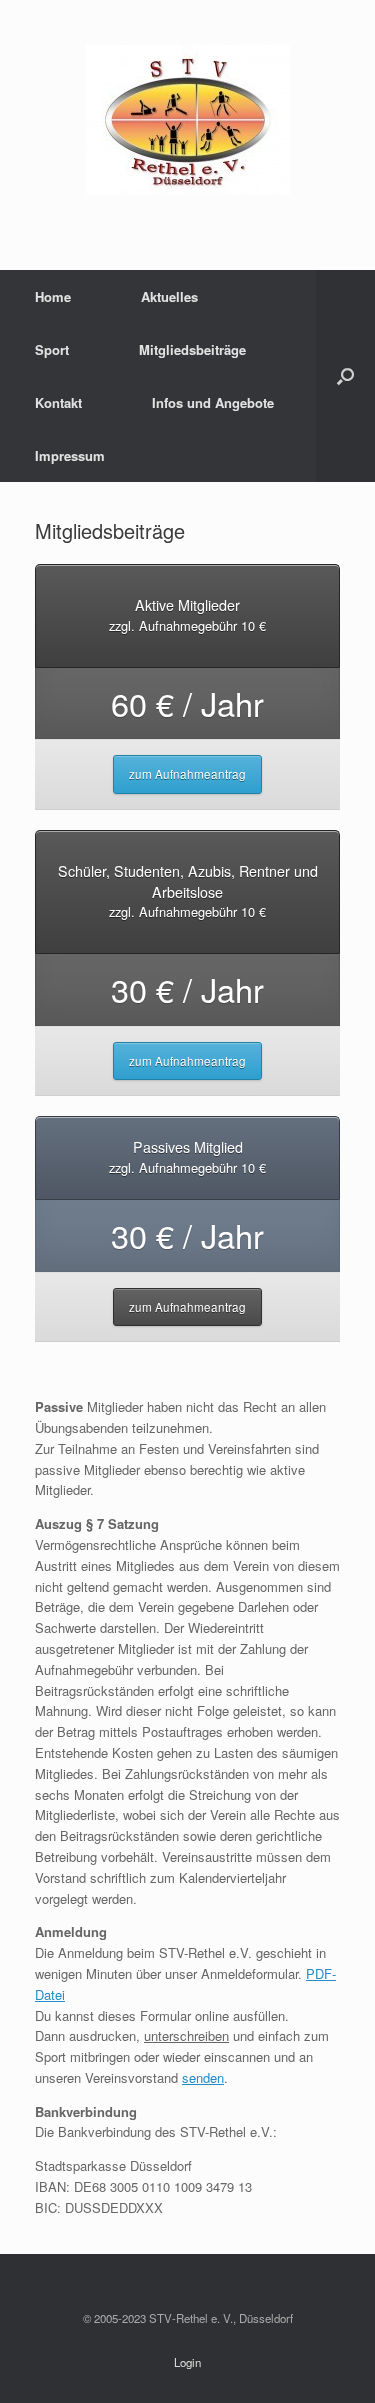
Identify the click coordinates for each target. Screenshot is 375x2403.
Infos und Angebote (213, 402)
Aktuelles (169, 296)
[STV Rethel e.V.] (187, 120)
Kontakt (58, 402)
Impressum (70, 455)
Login (187, 2362)
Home (53, 296)
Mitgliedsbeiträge (192, 349)
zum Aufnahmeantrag (187, 774)
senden (203, 2077)
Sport (52, 349)
